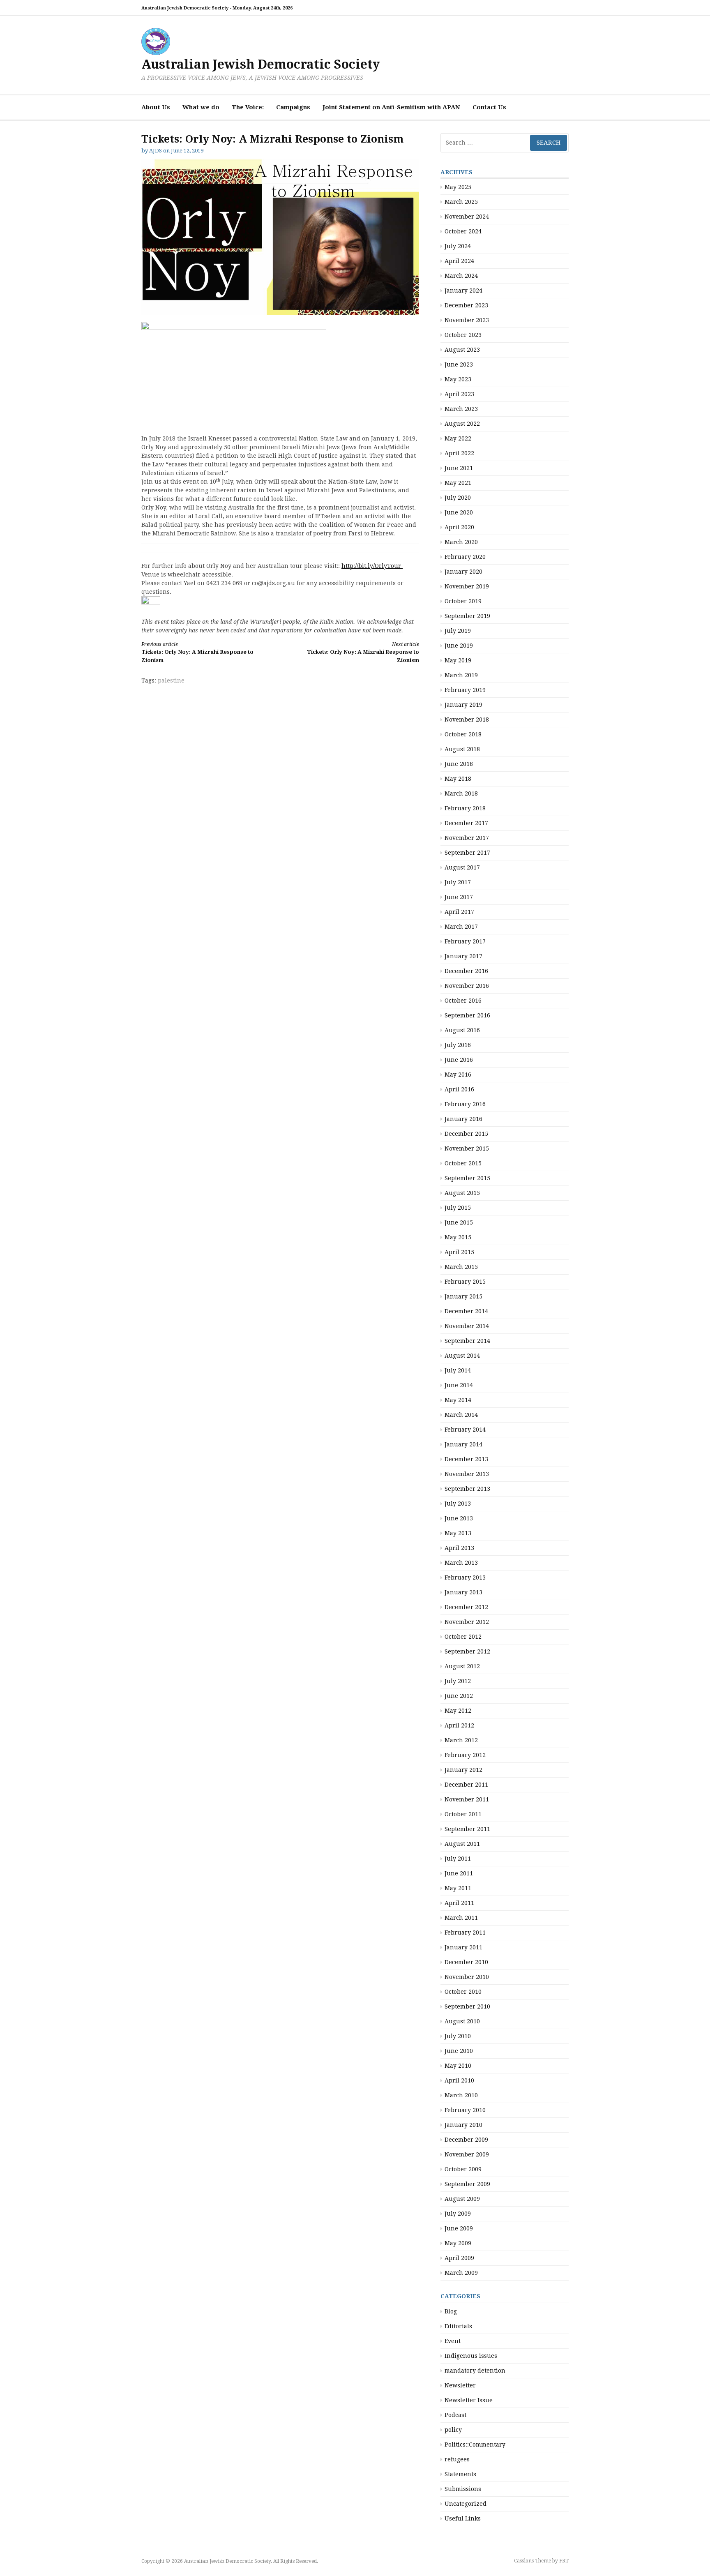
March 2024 (461, 276)
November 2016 (467, 986)
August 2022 (462, 424)
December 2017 (466, 823)
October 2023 (463, 335)
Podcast (455, 2415)
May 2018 (458, 779)
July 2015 (458, 1208)
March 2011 (461, 1918)
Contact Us (489, 107)
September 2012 (467, 1651)
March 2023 (461, 409)
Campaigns (293, 107)
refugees (457, 2459)
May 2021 (458, 483)
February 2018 (465, 808)
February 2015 (465, 1282)
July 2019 (458, 631)
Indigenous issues (471, 2356)
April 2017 (459, 912)
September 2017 (467, 853)
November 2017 (467, 838)
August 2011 (462, 1844)
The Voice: (248, 107)
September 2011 (467, 1829)
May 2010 (458, 2066)
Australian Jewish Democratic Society (260, 64)
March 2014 (461, 1415)
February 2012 (465, 1755)
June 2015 (459, 1222)
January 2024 (463, 291)
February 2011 (465, 1933)
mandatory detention (475, 2371)
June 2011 (459, 1873)
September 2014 (467, 1341)
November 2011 (467, 1799)
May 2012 (458, 1711)
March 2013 (461, 1563)
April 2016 (459, 1089)
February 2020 (465, 557)
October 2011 (463, 1814)
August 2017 (462, 867)
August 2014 (462, 1356)
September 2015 (467, 1178)
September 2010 (467, 2006)
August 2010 (462, 2021)
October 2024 (463, 231)
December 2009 (466, 2140)
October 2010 (463, 1992)
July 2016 (458, 1045)
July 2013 (458, 1504)
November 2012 (467, 1622)
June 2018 (459, 764)
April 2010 (459, 2080)
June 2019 (459, 646)
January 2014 (463, 1444)
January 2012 (463, 1770)
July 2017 (458, 882)
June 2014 (459, 1385)
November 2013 (467, 1474)
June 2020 (459, 512)
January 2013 (463, 1592)
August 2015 (462, 1193)
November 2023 (467, 320)
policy (453, 2430)
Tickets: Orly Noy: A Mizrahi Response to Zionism (197, 652)
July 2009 (458, 2214)
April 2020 (459, 527)
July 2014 (458, 1370)
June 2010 (459, 2051)
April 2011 (459, 1903)
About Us (156, 107)
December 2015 (466, 1134)
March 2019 (461, 675)
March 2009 (461, 2273)
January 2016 (463, 1119)
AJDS (156, 151)
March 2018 (461, 793)
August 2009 (462, 2199)
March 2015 (461, 1267)
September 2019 (467, 616)
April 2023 (459, 394)
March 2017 (461, 927)
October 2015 (463, 1163)
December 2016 (466, 971)
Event (453, 2341)
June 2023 (459, 364)
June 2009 (459, 2228)
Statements (460, 2474)
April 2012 (459, 1725)
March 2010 (461, 2095)
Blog (451, 2311)
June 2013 (459, 1518)
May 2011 (458, 1888)
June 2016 (459, 1060)
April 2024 (459, 261)
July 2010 (458, 2036)
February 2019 (465, 690)
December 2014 (466, 1311)
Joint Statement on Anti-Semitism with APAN (391, 107)
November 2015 (467, 1148)
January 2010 (463, 2125)
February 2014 (465, 1430)
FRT (564, 2561)
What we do (201, 107)
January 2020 (463, 572)
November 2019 (467, 586)
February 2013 (465, 1577)
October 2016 (463, 1001)
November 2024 (467, 217)
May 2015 (458, 1237)
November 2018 (467, 720)
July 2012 (458, 1681)
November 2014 (467, 1326)
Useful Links (463, 2518)
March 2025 (461, 202)
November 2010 (467, 1977)
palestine (171, 680)
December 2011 (466, 1785)
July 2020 (458, 498)
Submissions (463, 2489)
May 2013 (458, 1533)
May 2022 (458, 438)
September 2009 (467, 2184)
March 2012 (461, 1740)
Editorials (458, 2326)
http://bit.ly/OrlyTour (372, 566)
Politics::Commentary (475, 2445)
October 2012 (463, 1637)
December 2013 (466, 1459)
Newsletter (460, 2385)
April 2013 (459, 1548)
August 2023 (462, 350)
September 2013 (467, 1489)
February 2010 (465, 2110)
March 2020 (461, 542)
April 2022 (459, 453)
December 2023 (466, 305)
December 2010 (466, 1962)
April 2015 (459, 1252)
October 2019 (463, 601)
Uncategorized (466, 2504)
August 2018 (462, 749)
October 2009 (463, 2169)
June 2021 (459, 468)
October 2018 (463, 734)
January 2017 (463, 956)
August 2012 (462, 1666)
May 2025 (458, 187)
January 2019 (463, 705)
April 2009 (459, 2258)
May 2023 (458, 379)
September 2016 (467, 1015)
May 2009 (458, 2243)
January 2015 (463, 1296)
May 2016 (458, 1075)
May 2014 (458, 1400)
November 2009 (467, 2154)
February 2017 (465, 941)
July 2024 (458, 246)
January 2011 (463, 1947)
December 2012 (466, 1607)
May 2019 (458, 660)
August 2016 (462, 1030)
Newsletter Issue (469, 2400)
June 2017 (459, 897)
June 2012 (459, 1696)
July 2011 (458, 1859)
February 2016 (465, 1104)
